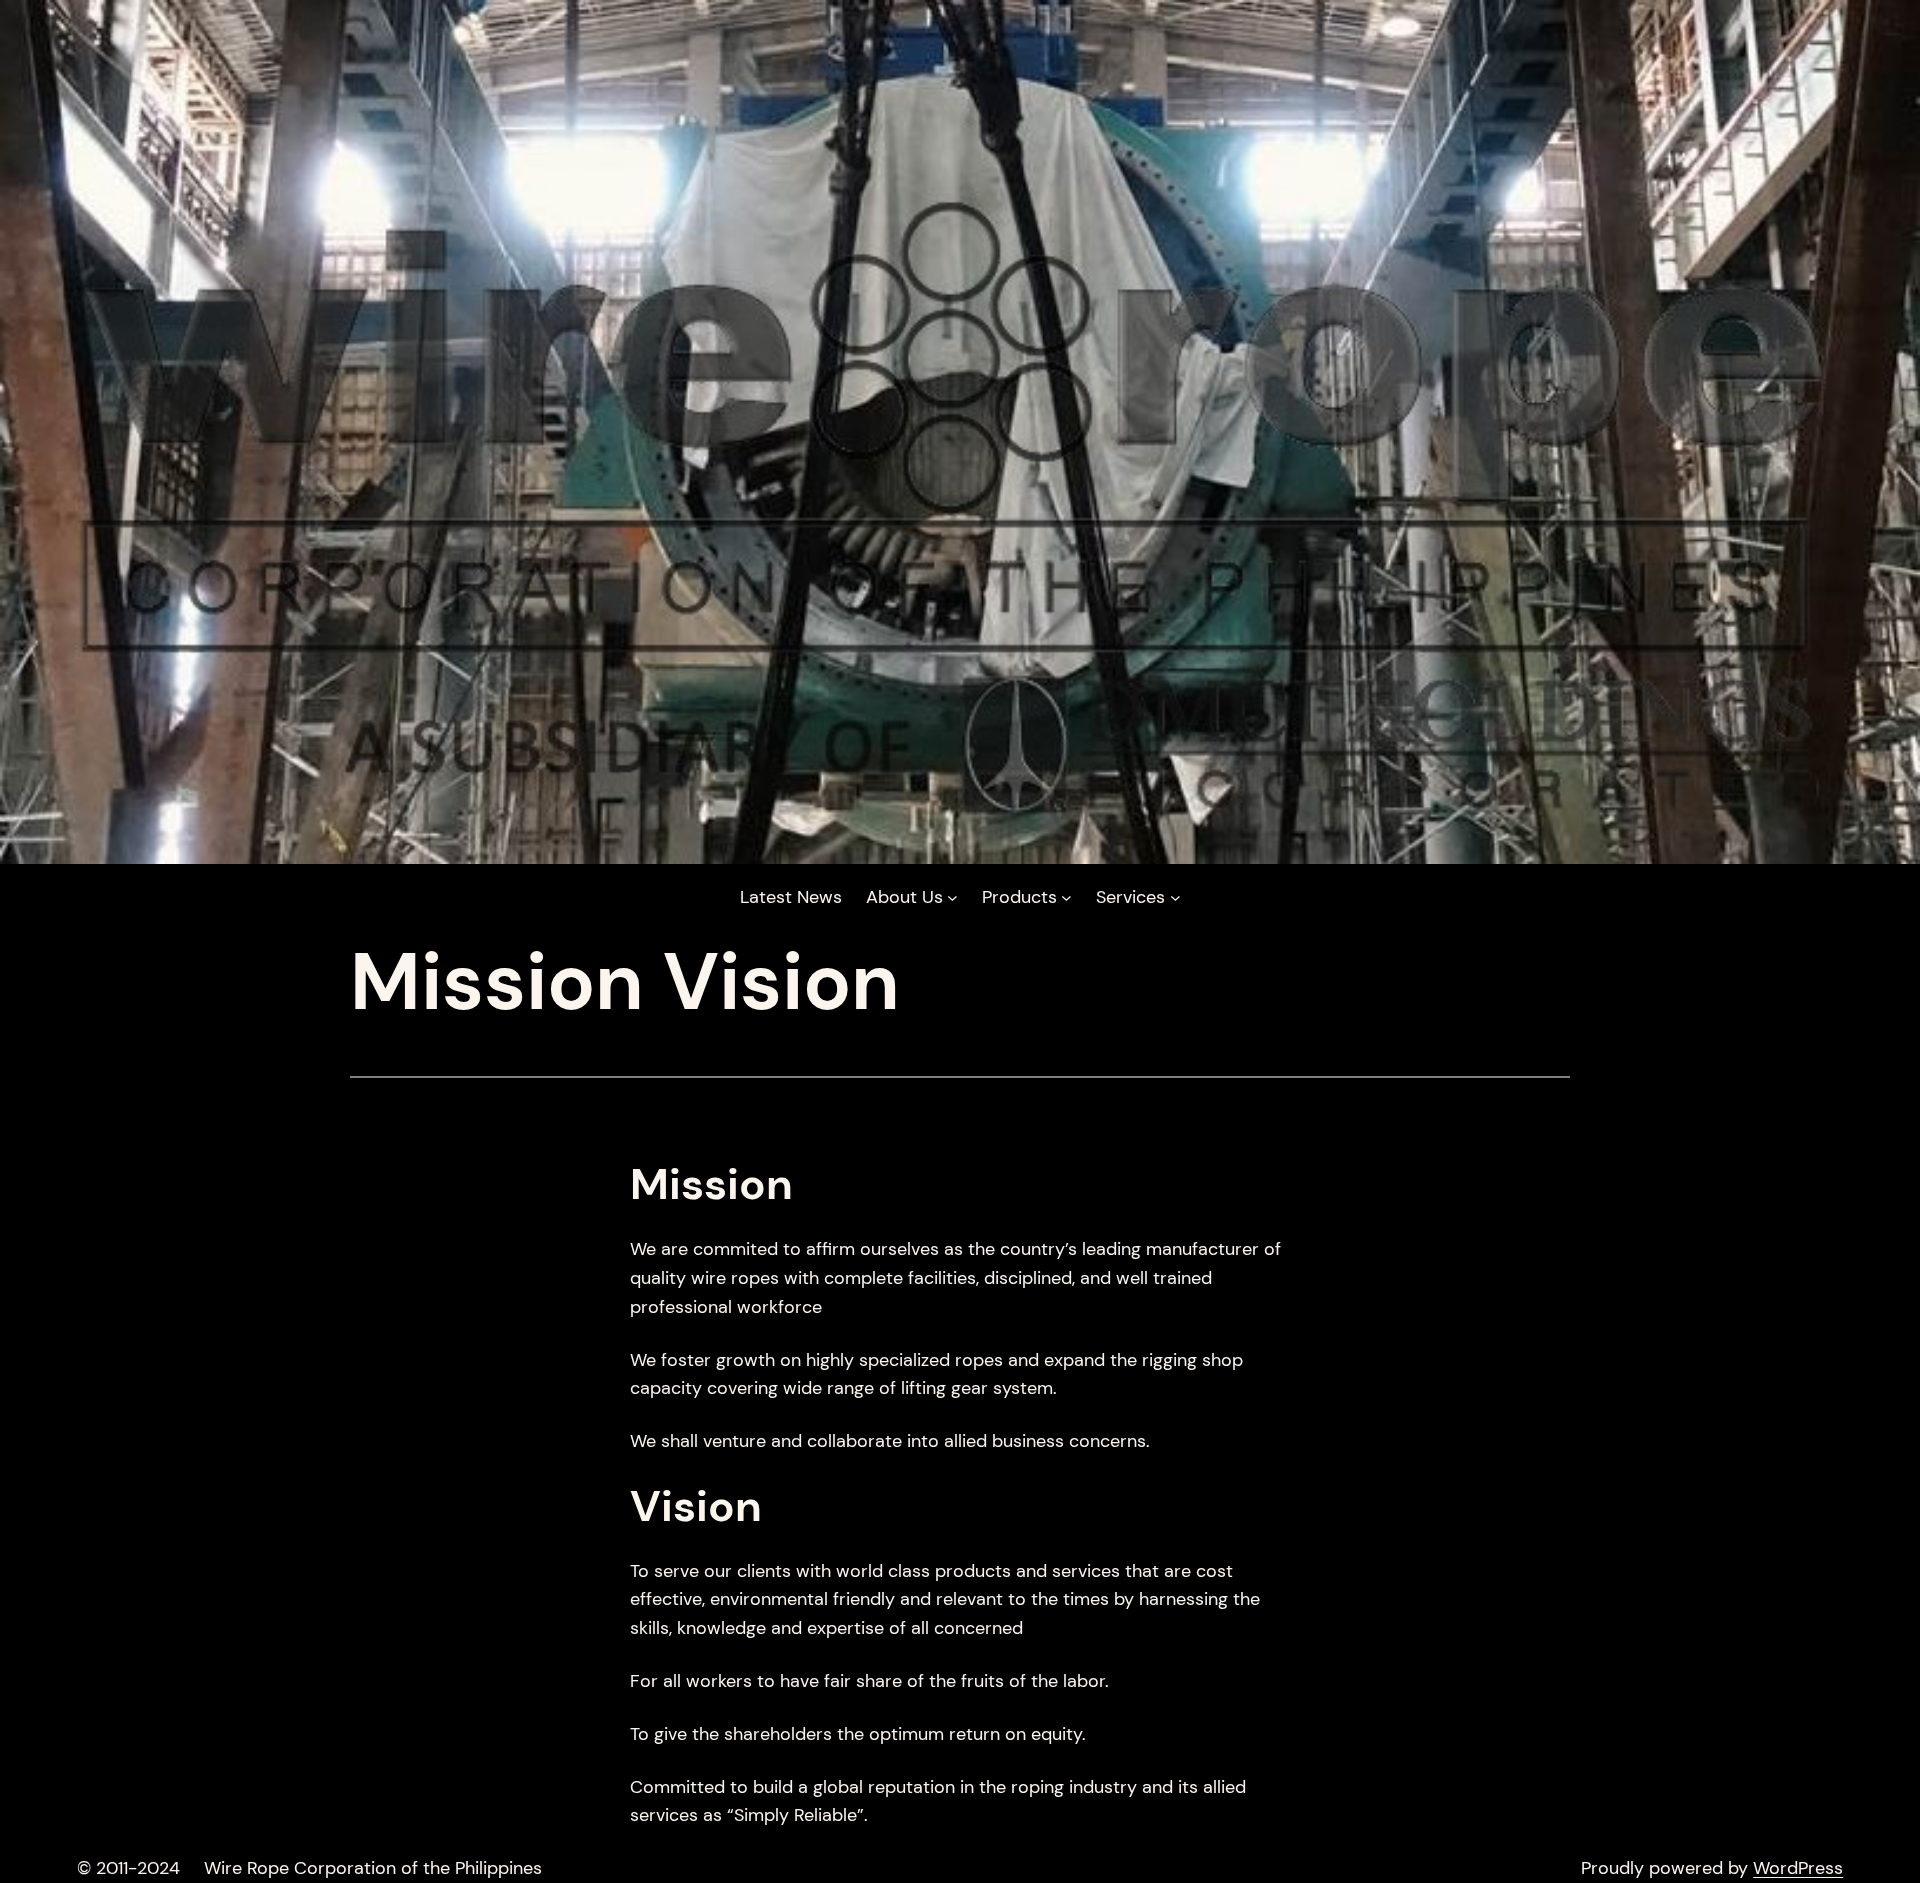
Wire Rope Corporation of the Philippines (373, 1868)
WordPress (1798, 1868)
